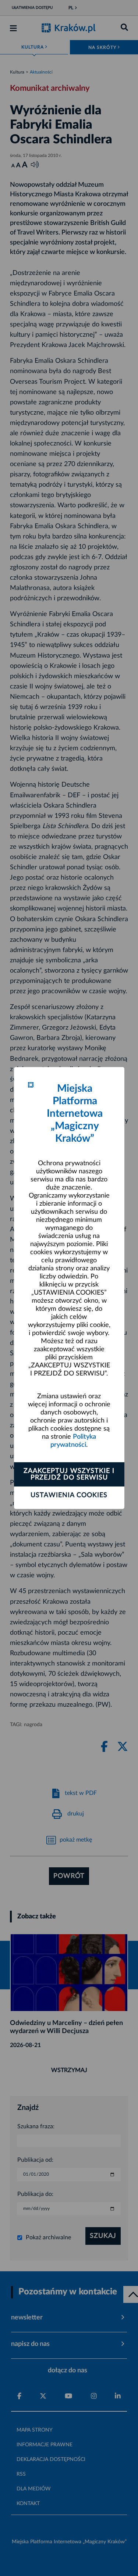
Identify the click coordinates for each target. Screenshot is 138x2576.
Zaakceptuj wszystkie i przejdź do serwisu (69, 1474)
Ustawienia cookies (69, 1495)
